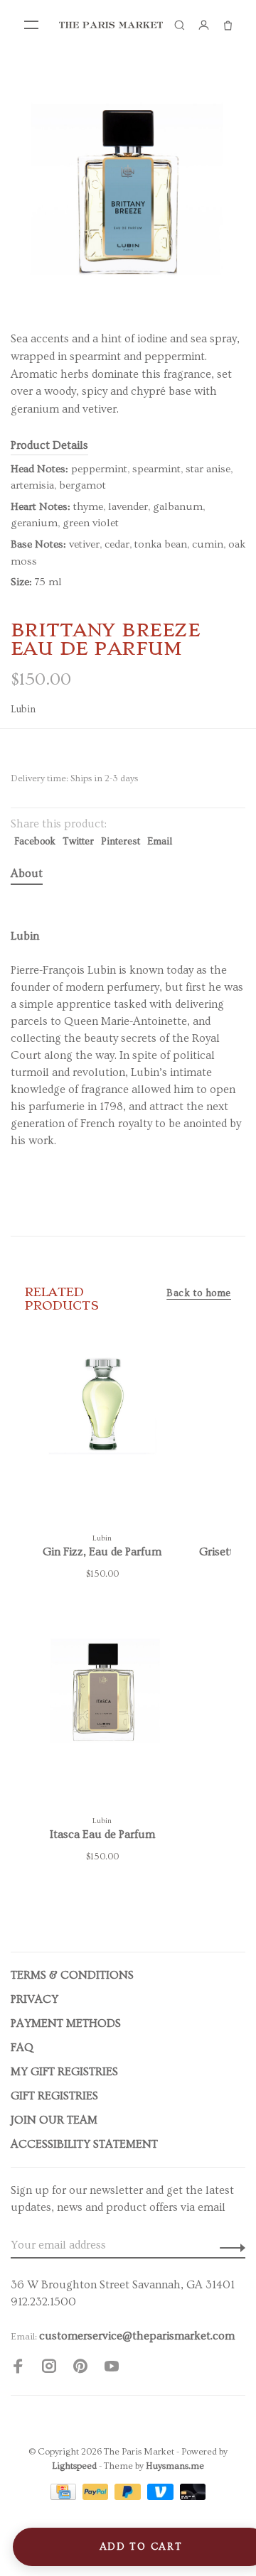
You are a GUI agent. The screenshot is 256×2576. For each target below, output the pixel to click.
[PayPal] (97, 2496)
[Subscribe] (229, 2245)
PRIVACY (34, 1999)
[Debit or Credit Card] (193, 2496)
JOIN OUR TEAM (54, 2120)
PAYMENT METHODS (66, 2023)
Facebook (35, 842)
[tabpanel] (128, 188)
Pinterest (121, 842)
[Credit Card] (65, 2496)
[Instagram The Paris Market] (49, 2369)
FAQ (22, 2048)
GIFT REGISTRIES (54, 2096)
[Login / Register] (203, 25)
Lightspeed (74, 2466)
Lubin (23, 710)
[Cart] (228, 25)
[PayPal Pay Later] (129, 2496)
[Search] (179, 25)
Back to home (199, 1293)
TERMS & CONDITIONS (72, 1975)
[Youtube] (112, 2369)
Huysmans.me (175, 2466)
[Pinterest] (80, 2369)
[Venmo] (162, 2496)
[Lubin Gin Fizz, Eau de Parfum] (102, 1430)
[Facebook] (18, 2369)
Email (160, 842)
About (27, 874)
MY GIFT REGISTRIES (64, 2072)
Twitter (78, 842)
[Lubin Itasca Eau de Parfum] (102, 1712)
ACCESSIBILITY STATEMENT (84, 2144)
